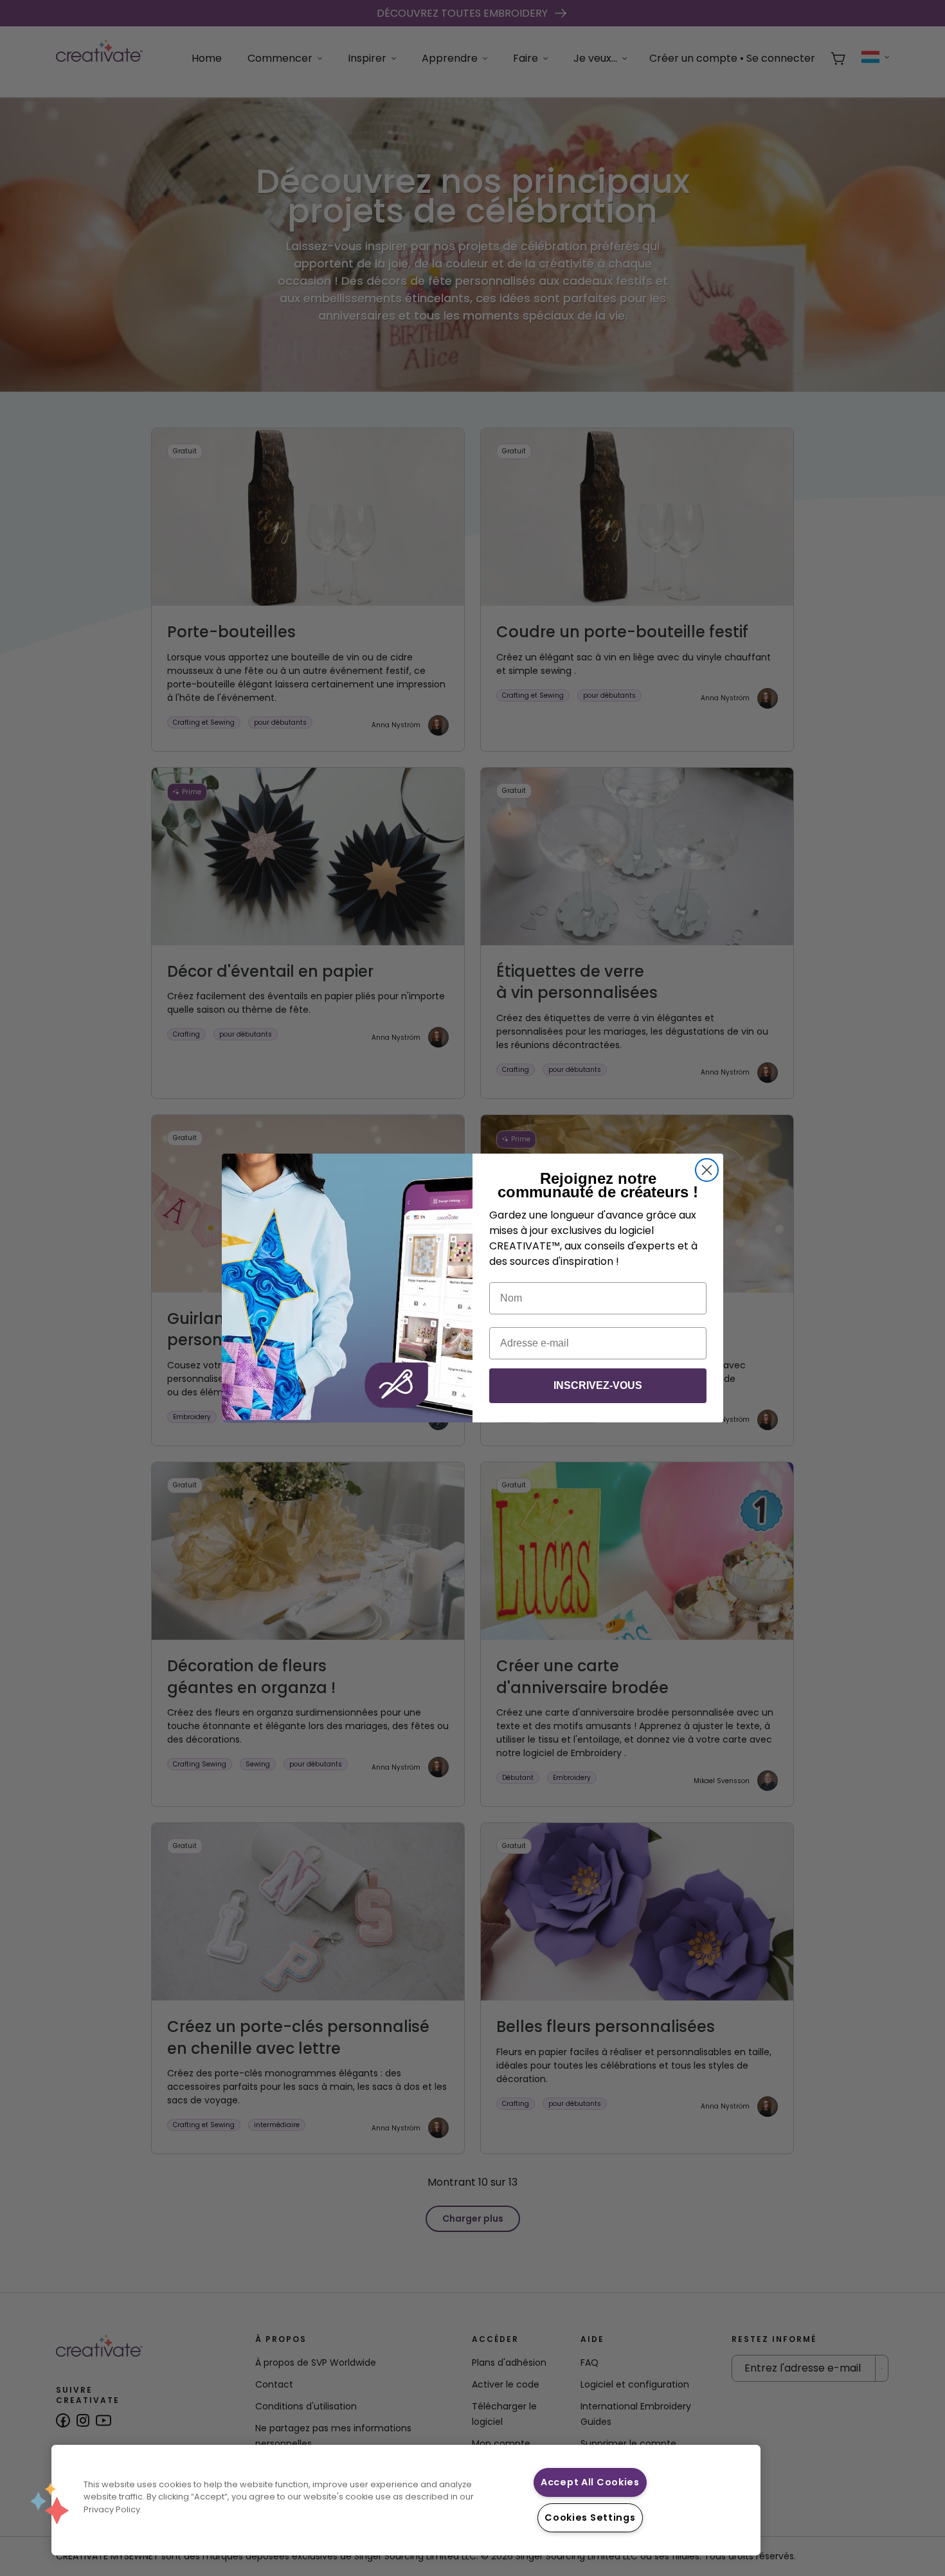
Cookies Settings (590, 2517)
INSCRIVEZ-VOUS (598, 1385)
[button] (50, 2503)
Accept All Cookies (590, 2482)
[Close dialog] (707, 1170)
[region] (406, 2500)
